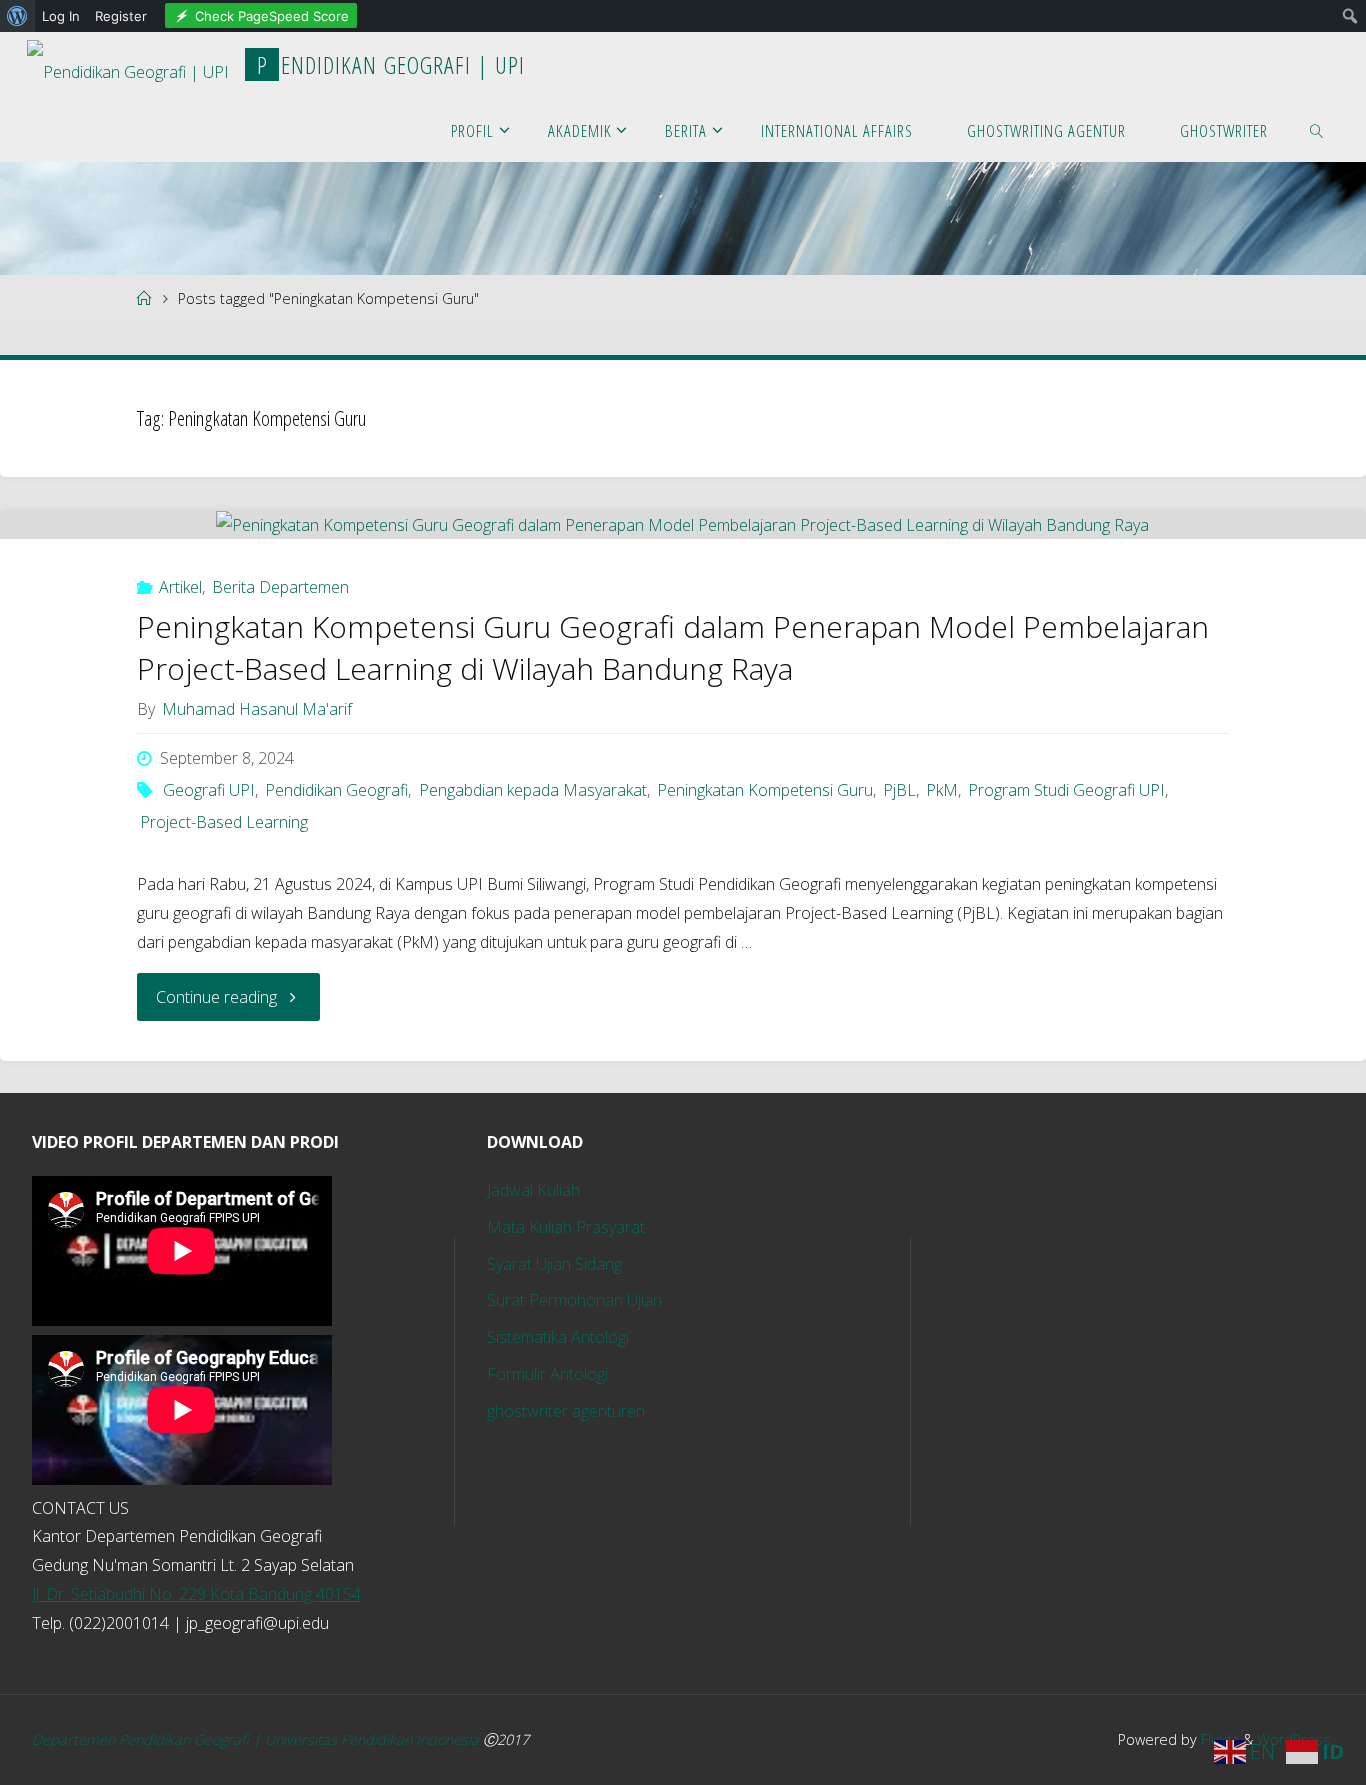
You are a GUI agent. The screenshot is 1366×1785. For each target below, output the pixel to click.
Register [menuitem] (121, 16)
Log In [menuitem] (61, 16)
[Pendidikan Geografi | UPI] (128, 64)
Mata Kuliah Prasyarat (566, 1227)
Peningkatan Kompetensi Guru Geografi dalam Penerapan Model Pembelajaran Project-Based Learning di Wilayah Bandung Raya (673, 647)
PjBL (899, 790)
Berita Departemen (280, 587)
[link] (1316, 129)
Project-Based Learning (224, 822)
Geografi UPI (209, 790)
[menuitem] (17, 16)
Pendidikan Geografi (336, 790)
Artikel (180, 587)
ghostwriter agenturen (566, 1411)
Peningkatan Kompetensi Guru (765, 790)
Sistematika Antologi (558, 1337)
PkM (942, 790)
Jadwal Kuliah (533, 1190)
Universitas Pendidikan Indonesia (374, 1739)
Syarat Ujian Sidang (554, 1264)
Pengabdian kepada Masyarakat (532, 790)
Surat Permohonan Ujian (574, 1300)
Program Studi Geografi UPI (1066, 790)
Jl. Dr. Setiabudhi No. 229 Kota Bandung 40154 (196, 1594)
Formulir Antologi (547, 1374)
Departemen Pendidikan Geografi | (148, 1739)
